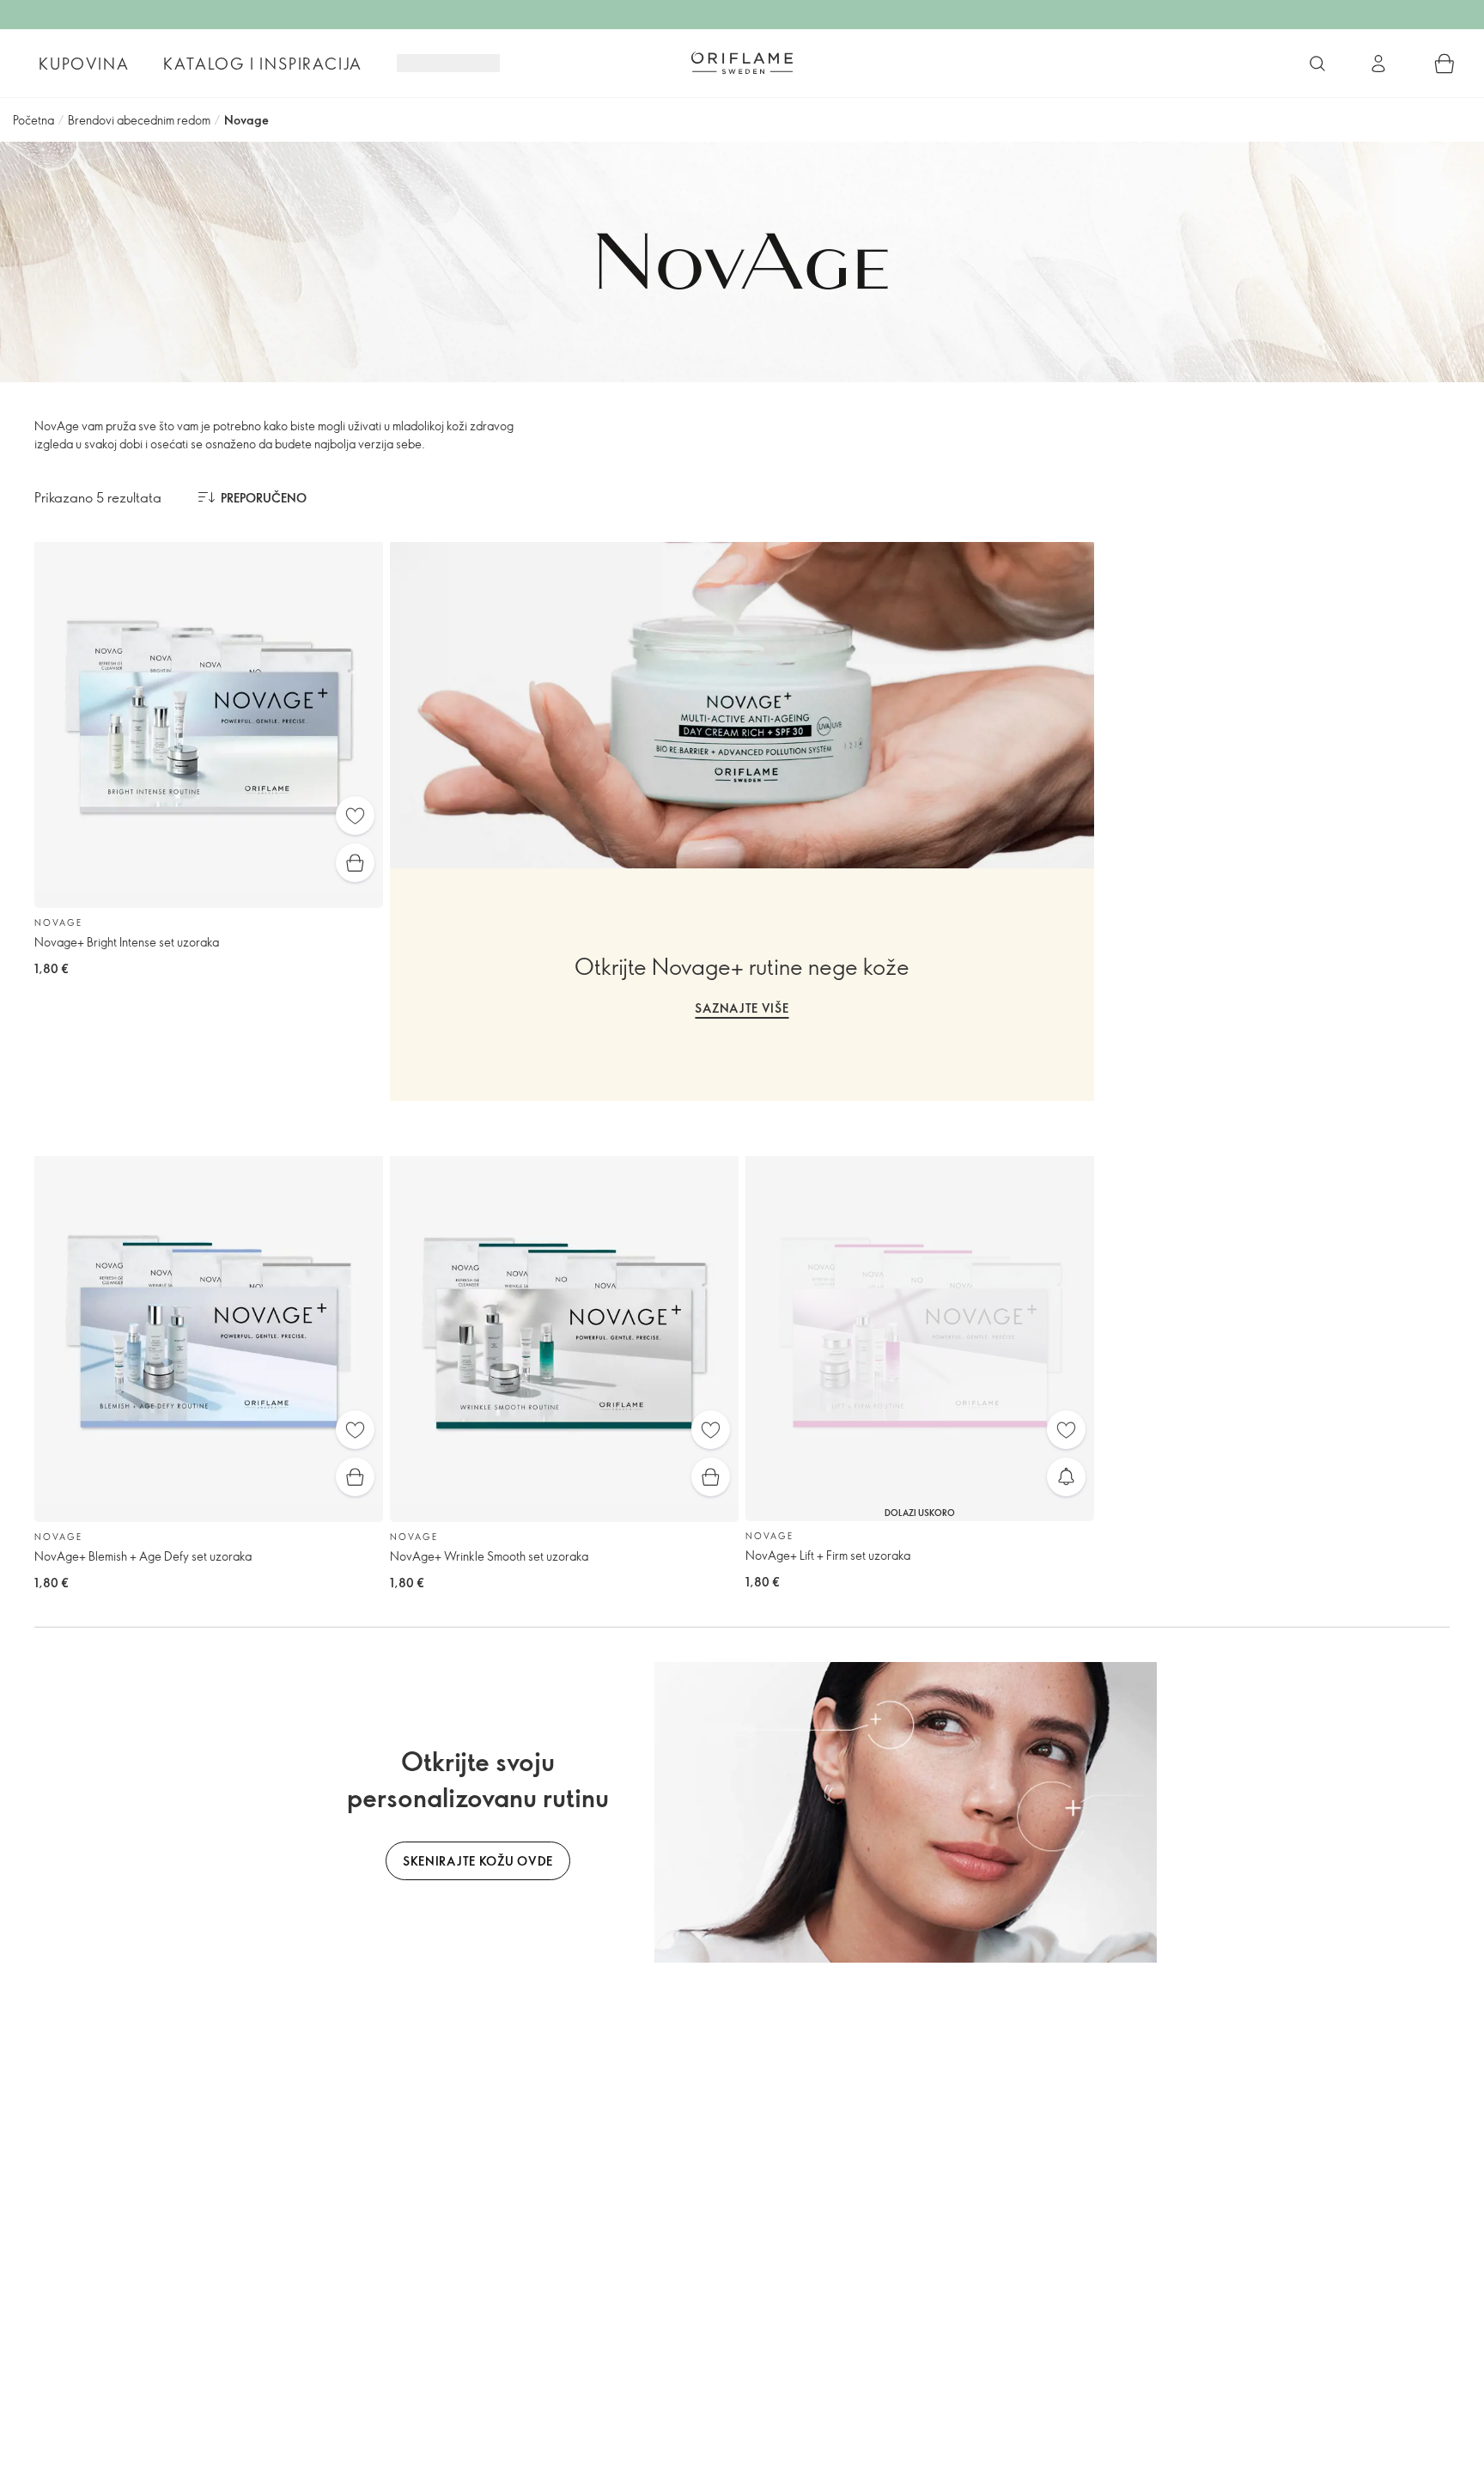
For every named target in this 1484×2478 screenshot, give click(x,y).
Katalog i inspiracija (263, 64)
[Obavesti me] (1066, 1477)
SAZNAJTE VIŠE (742, 1008)
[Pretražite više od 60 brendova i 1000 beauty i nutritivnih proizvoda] (1317, 64)
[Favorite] (355, 816)
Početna (33, 120)
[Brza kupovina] (355, 863)
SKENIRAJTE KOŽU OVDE (478, 1861)
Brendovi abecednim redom (139, 120)
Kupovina (84, 64)
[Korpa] (1444, 64)
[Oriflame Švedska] (742, 63)
